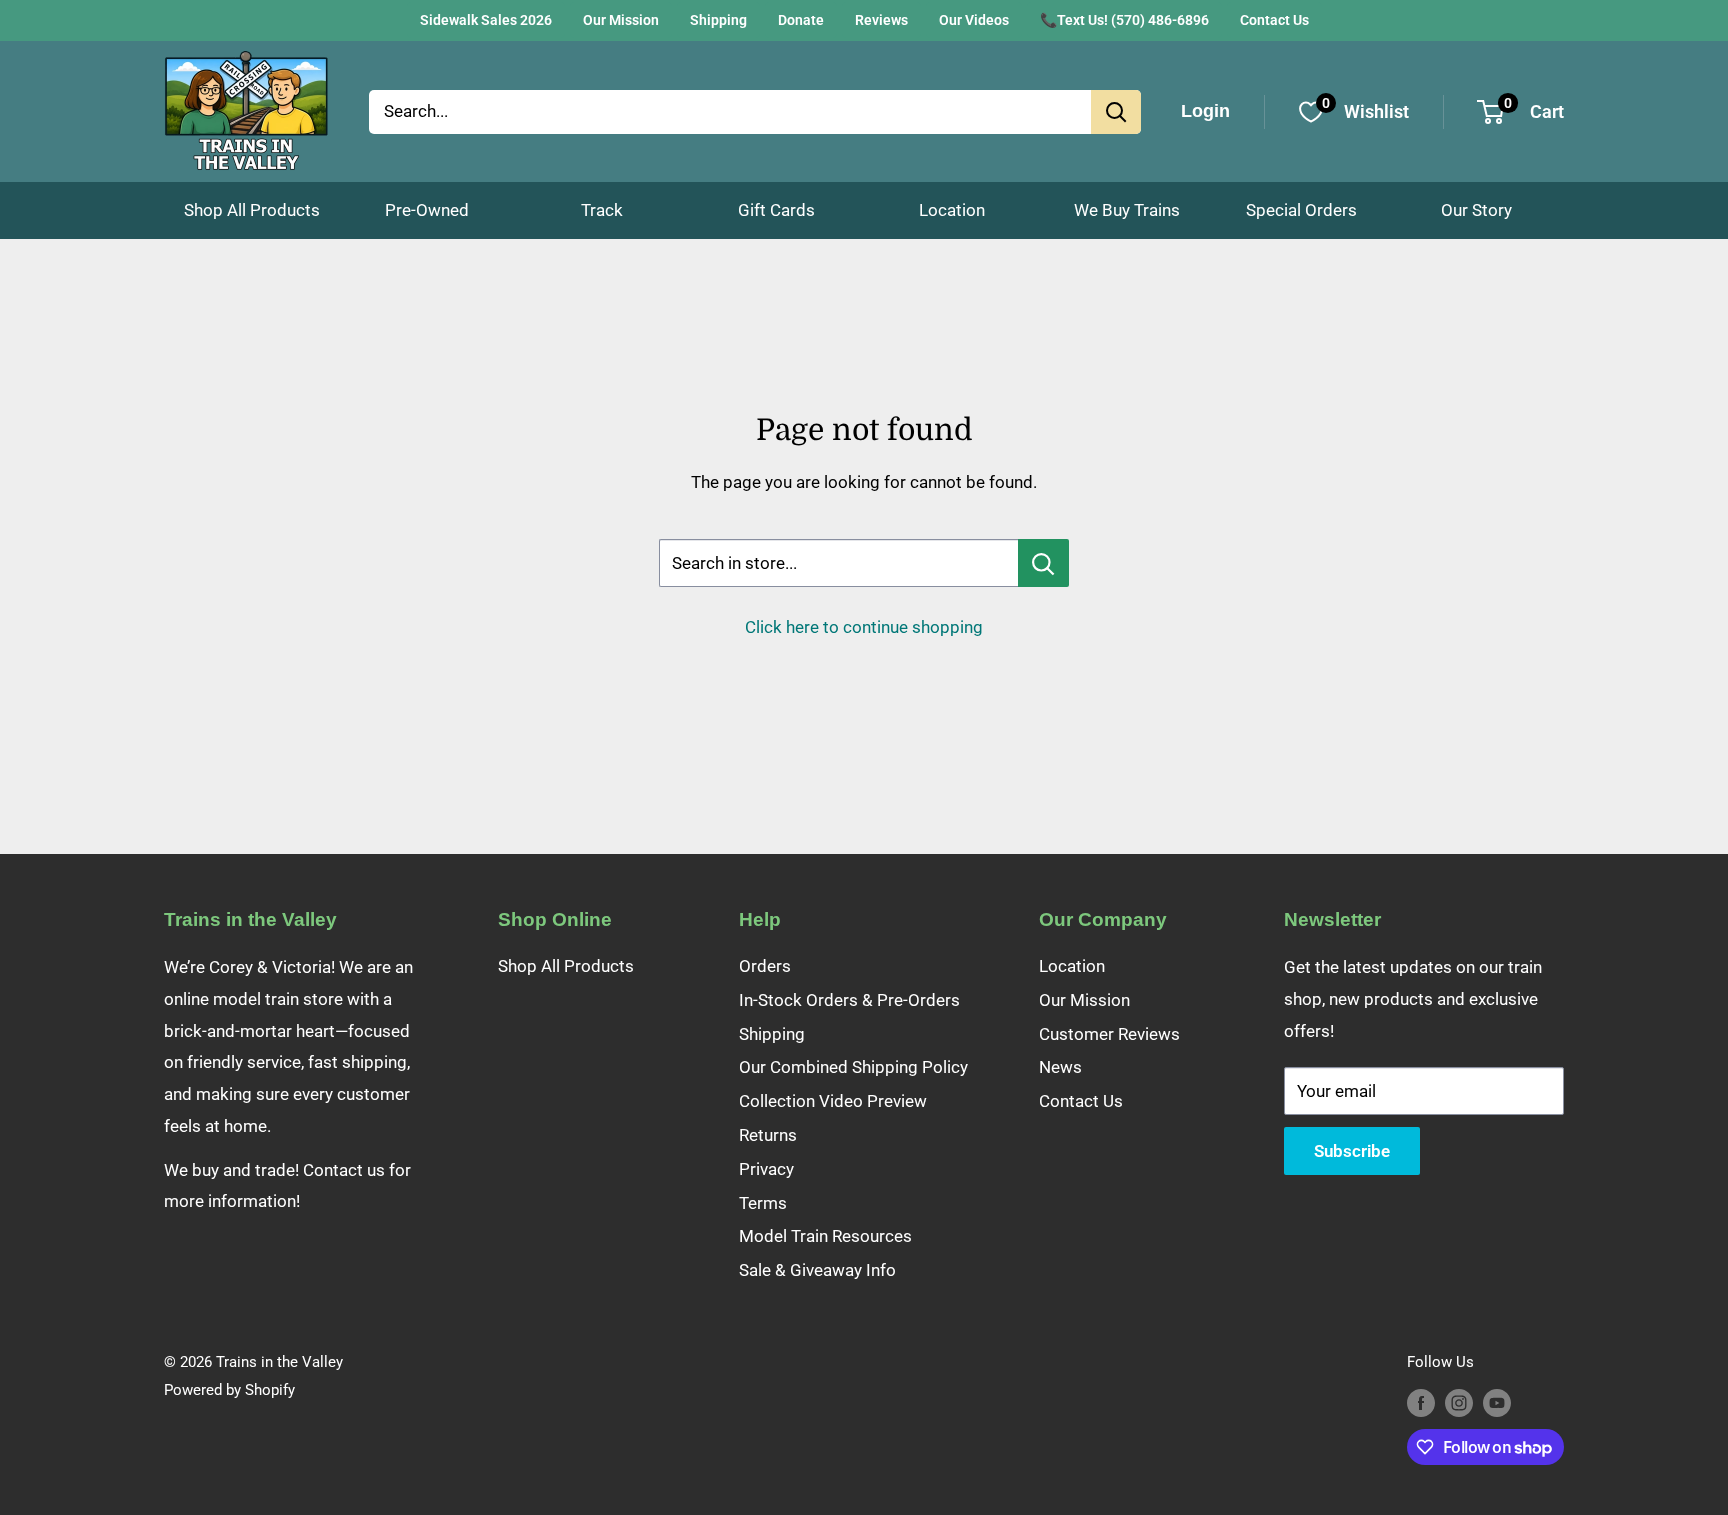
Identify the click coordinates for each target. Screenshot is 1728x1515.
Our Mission (621, 20)
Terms (763, 1203)
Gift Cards (776, 210)
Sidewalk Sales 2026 (486, 20)
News (1060, 1067)
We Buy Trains (1127, 210)
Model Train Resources (825, 1236)
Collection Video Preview (833, 1101)
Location (952, 210)
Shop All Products (252, 210)
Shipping (718, 20)
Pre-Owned (427, 210)
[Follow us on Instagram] (1459, 1402)
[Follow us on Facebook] (1421, 1402)
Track (602, 210)
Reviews (881, 20)
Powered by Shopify (229, 1390)
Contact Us (1274, 20)
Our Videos (974, 20)
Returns (768, 1135)
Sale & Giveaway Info (817, 1270)
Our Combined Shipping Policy (853, 1067)
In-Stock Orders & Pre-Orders (849, 1000)
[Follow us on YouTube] (1497, 1402)
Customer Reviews (1109, 1034)
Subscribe (1352, 1151)
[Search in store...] (1043, 563)
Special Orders (1301, 210)
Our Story (1476, 210)
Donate (801, 20)
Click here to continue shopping (864, 627)
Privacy (766, 1169)
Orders (765, 966)
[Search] (1116, 112)
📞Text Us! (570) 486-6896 (1124, 20)
